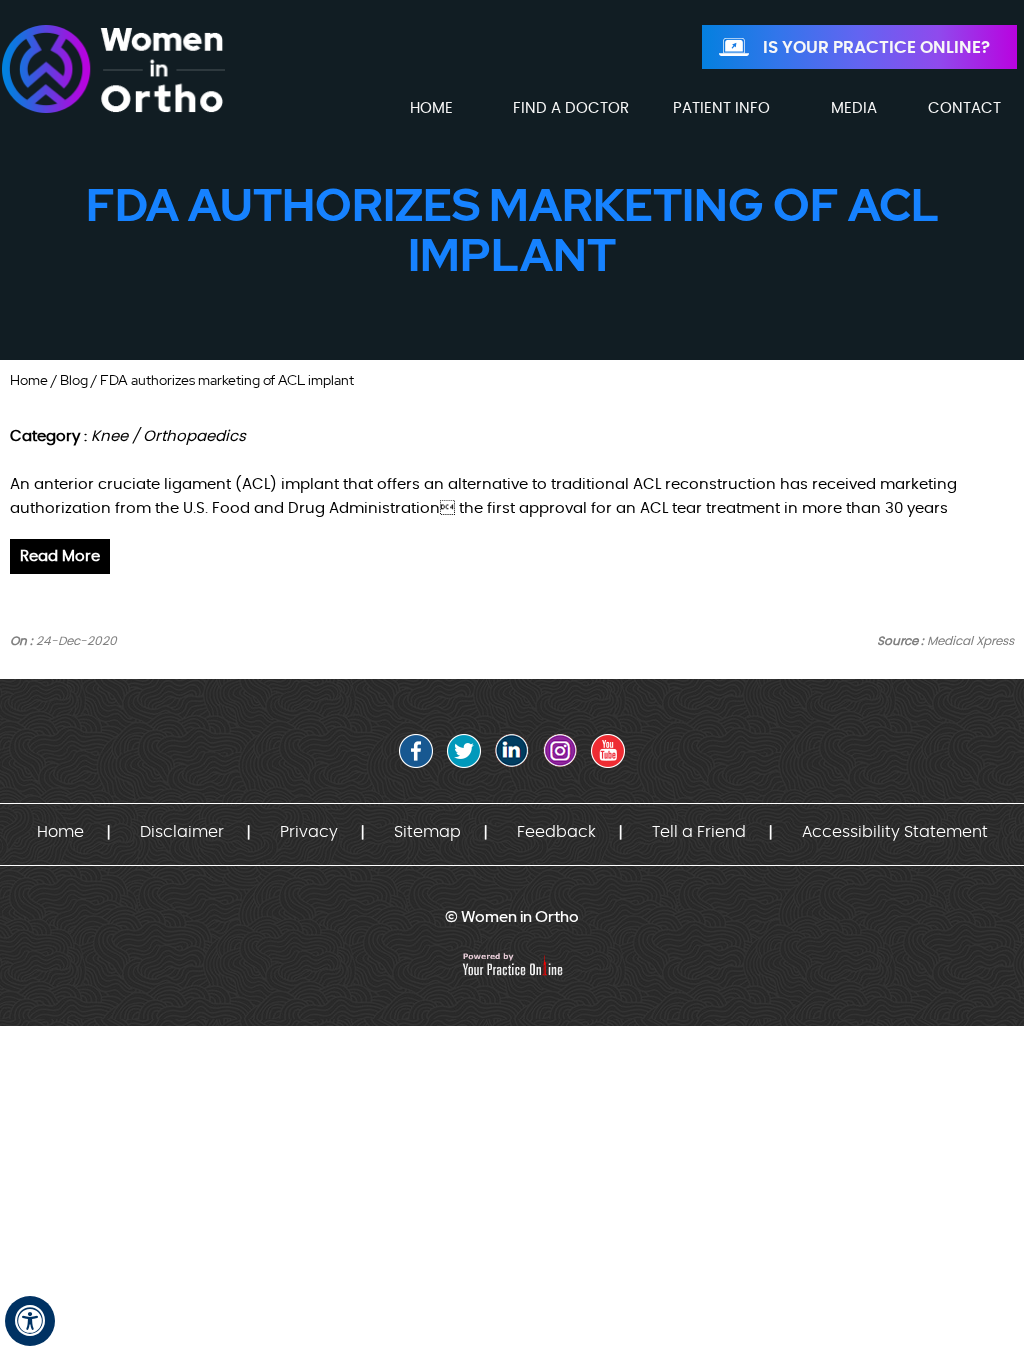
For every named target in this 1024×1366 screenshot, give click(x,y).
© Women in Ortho (512, 916)
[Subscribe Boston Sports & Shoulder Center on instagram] (560, 751)
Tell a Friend (699, 832)
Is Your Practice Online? (876, 47)
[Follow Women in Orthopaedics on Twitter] (464, 751)
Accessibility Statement (895, 832)
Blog (74, 380)
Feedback (556, 832)
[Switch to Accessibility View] (30, 1321)
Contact (964, 108)
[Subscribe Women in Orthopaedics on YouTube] (608, 751)
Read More (60, 556)
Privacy (309, 832)
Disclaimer (182, 832)
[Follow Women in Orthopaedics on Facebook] (416, 751)
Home (29, 380)
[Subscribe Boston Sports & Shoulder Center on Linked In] (512, 751)
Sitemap (427, 832)
